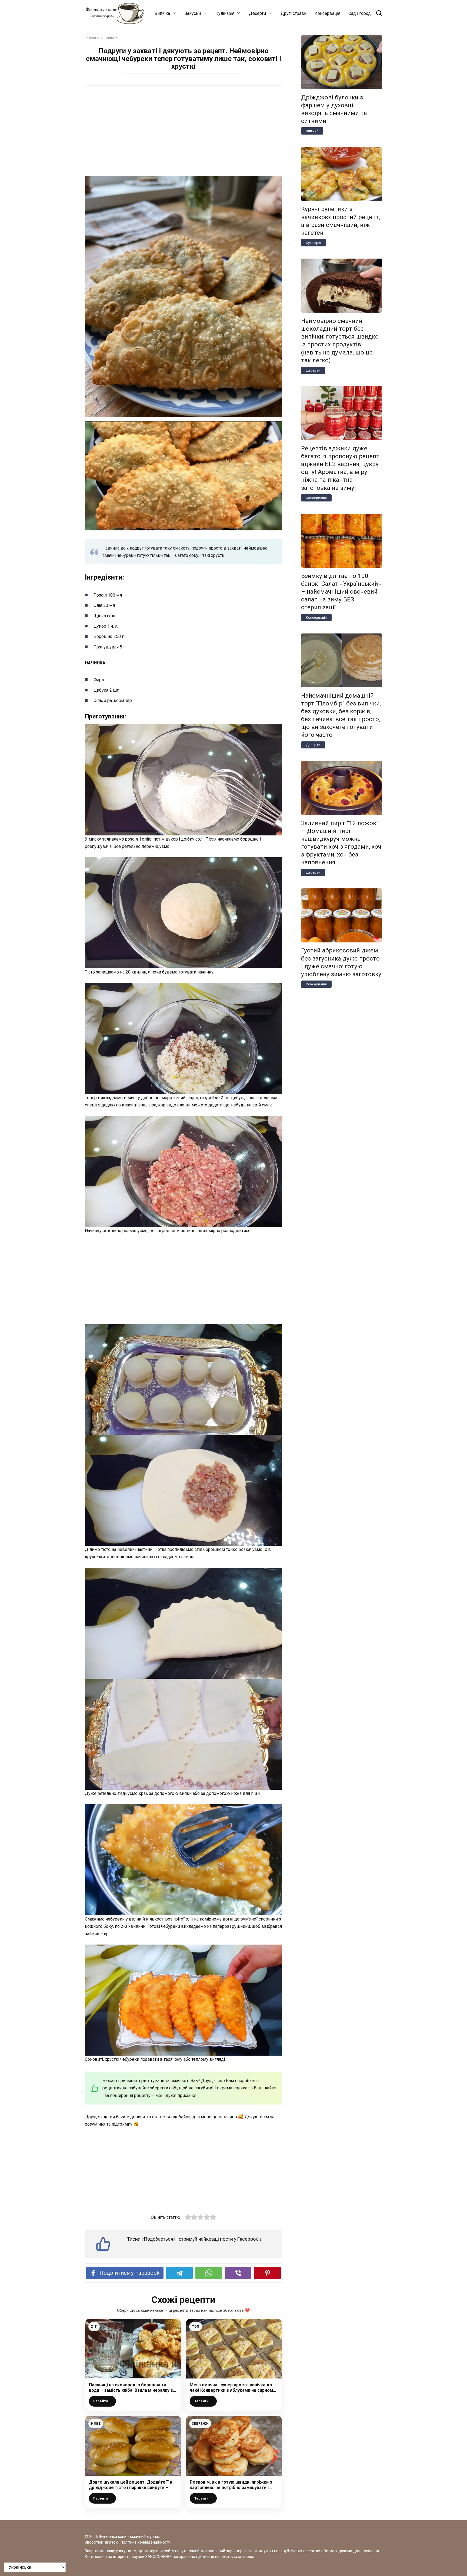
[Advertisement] (184, 132)
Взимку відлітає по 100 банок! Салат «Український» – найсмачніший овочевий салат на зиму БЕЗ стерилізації (341, 592)
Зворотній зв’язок (101, 2542)
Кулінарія (225, 13)
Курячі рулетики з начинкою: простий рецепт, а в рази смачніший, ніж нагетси (341, 221)
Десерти (257, 13)
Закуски (193, 13)
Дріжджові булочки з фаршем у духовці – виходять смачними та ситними (334, 109)
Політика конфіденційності (145, 2542)
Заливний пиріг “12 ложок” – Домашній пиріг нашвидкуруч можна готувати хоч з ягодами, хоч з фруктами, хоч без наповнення (341, 843)
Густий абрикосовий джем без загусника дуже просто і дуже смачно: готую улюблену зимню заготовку (341, 962)
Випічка (162, 13)
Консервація (327, 13)
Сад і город (360, 13)
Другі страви (293, 13)
